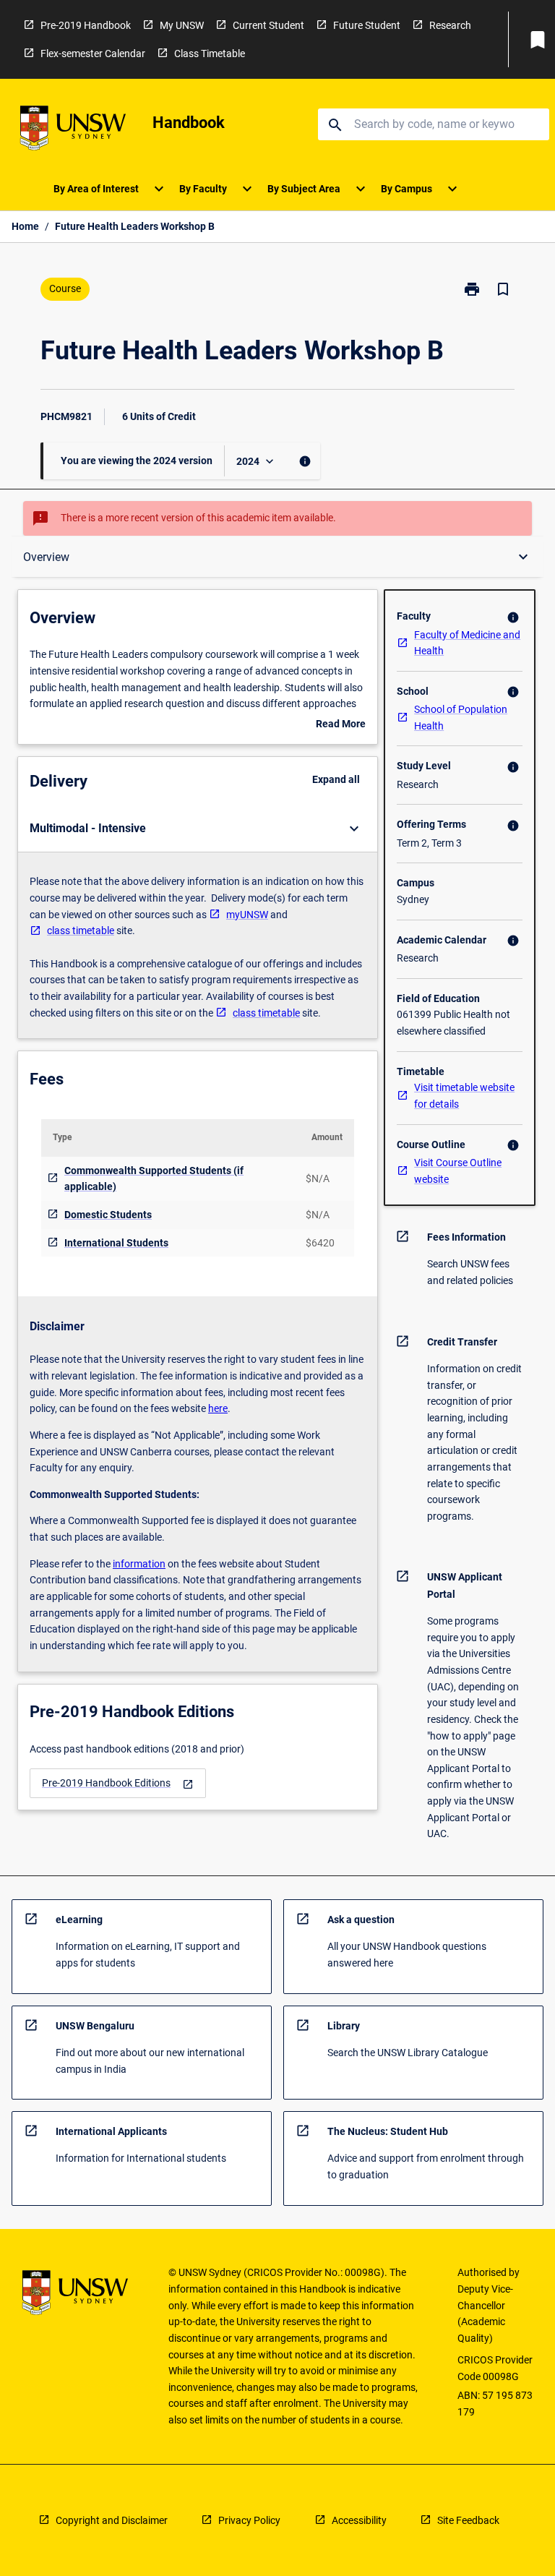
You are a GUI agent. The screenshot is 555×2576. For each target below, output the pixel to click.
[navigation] (118, 1783)
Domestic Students (108, 1215)
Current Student (268, 25)
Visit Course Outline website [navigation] (458, 1171)
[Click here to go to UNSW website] (73, 130)
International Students (116, 1243)
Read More (341, 725)
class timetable (81, 930)
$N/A (318, 1178)
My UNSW (182, 25)
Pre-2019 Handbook (86, 25)
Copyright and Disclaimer (112, 2520)
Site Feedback (468, 2520)
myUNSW (247, 915)
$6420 (320, 1243)
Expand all (336, 779)
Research (450, 25)
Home (25, 226)
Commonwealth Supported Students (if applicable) (154, 1179)
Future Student (367, 25)
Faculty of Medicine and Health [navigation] (467, 643)
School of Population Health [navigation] (461, 718)
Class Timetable (210, 54)
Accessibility (359, 2520)
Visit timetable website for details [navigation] (464, 1096)
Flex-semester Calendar (93, 54)
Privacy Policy (249, 2520)
